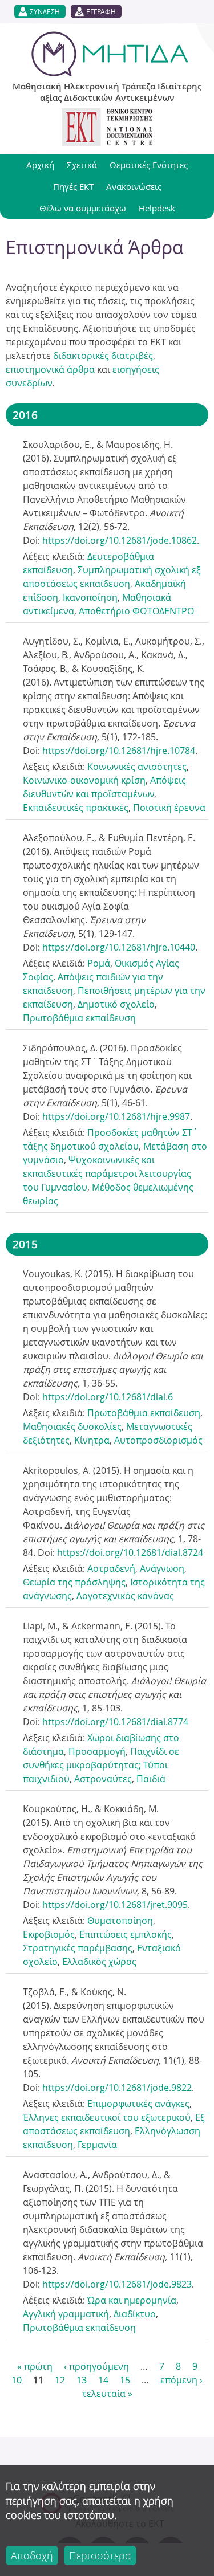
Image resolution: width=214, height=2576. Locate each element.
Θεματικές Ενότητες (149, 165)
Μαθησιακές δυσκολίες (72, 1426)
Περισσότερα (100, 2555)
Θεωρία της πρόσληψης (74, 1582)
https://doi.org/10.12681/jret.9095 (115, 1905)
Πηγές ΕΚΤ (73, 186)
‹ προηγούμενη (96, 2366)
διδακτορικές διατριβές (103, 356)
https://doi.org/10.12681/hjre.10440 (119, 947)
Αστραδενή (111, 1568)
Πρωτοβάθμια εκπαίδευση (79, 1018)
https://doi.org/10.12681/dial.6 (108, 1397)
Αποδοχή (32, 2555)
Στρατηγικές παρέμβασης (78, 1948)
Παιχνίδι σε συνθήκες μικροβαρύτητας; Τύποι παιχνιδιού (101, 1765)
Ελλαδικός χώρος (99, 1962)
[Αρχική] (110, 54)
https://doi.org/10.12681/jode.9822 (117, 2088)
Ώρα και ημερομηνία (132, 2300)
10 (17, 2380)
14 (103, 2380)
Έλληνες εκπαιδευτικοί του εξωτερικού (107, 2117)
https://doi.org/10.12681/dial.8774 (115, 1722)
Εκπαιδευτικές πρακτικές (76, 808)
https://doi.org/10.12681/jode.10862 (120, 540)
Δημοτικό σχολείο (116, 1004)
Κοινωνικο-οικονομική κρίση (84, 780)
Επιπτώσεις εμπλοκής (126, 1934)
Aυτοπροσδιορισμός (158, 1440)
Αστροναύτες (103, 1779)
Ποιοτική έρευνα (169, 808)
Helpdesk (157, 208)
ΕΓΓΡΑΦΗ (101, 11)
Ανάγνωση (162, 1568)
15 (125, 2380)
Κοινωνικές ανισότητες (137, 767)
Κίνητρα (92, 1440)
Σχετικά (82, 165)
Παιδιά (151, 1779)
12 (60, 2380)
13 (82, 2380)
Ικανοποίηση (90, 597)
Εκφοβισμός (49, 1934)
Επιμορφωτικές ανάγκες (138, 2104)
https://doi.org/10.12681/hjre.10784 (119, 751)
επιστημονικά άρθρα (50, 369)
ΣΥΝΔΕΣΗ (45, 11)
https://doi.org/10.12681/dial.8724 (130, 1552)
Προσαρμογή (97, 1751)
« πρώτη (35, 2366)
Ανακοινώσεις (134, 186)
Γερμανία (97, 2145)
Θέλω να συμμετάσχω (83, 208)
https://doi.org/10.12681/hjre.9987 (116, 1116)
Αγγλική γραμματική (66, 2314)
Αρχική (40, 165)
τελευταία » (107, 2394)
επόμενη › (181, 2380)
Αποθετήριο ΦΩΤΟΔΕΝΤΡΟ (136, 611)
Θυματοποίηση (120, 1921)
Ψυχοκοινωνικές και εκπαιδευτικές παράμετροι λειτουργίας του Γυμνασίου (107, 1173)
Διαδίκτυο (135, 2314)
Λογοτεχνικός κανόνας (125, 1596)
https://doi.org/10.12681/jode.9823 (117, 2284)
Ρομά (99, 963)
